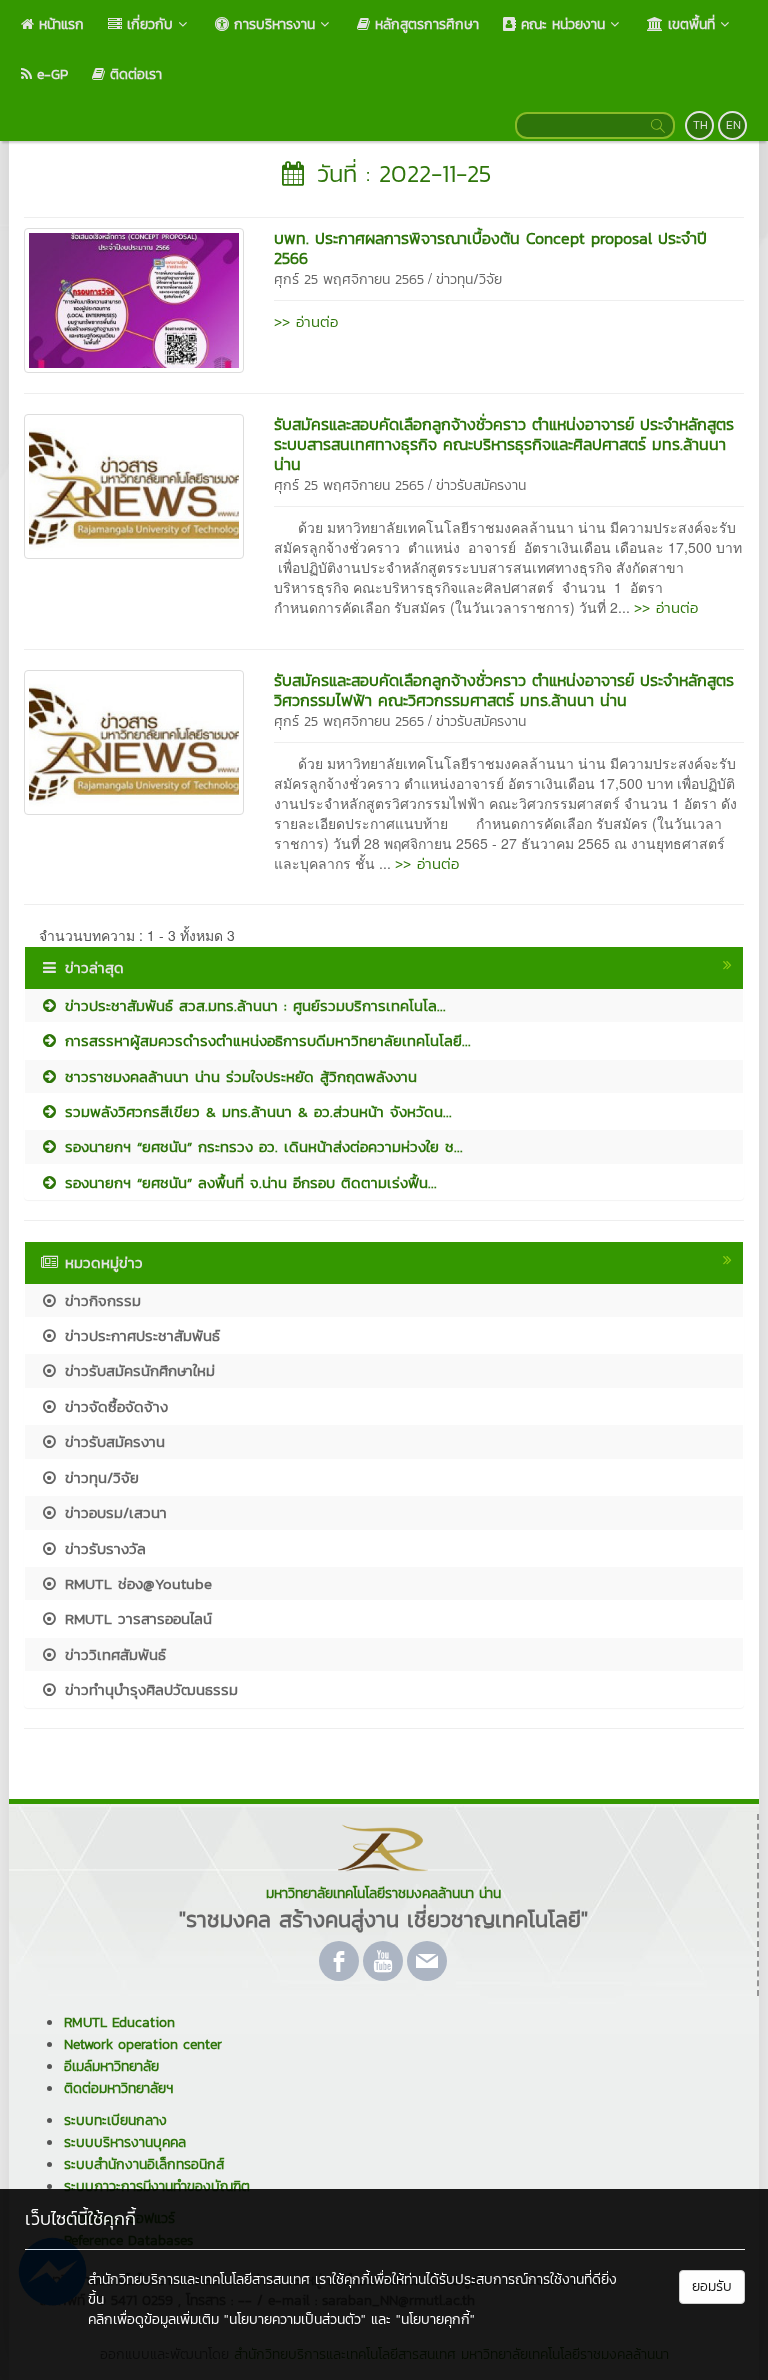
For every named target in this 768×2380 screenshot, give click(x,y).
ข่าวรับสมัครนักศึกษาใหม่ (137, 1370)
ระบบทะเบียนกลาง (115, 2120)
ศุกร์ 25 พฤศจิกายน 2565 (349, 279)
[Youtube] (383, 1961)
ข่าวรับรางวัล (102, 1548)
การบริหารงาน (272, 24)
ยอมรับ (712, 2286)
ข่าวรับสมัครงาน (481, 485)
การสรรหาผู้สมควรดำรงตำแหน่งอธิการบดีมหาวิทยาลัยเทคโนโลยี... (265, 1040)
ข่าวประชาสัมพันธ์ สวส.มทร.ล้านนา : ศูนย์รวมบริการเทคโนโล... (252, 1005)
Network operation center (143, 2044)
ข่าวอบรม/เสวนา (113, 1512)
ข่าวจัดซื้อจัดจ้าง (113, 1406)
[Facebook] (339, 1961)
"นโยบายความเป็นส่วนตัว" (295, 2319)
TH (700, 125)
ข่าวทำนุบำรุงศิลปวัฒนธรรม (148, 1689)
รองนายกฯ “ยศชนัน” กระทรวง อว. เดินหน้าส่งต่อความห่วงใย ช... (261, 1146)
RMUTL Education (119, 2022)
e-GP (50, 74)
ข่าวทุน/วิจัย (469, 279)
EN (733, 125)
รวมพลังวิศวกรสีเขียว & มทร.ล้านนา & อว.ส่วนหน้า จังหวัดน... (255, 1111)
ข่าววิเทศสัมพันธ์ (112, 1654)
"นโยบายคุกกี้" (435, 2319)
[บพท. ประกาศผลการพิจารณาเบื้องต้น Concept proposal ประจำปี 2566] (134, 299)
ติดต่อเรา (133, 74)
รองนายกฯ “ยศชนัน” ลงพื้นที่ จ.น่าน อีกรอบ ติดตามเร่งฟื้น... (248, 1182)
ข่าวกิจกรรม (100, 1300)
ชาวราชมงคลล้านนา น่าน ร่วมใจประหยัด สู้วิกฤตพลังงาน (238, 1076)
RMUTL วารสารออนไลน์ (135, 1618)
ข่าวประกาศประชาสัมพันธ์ (139, 1335)
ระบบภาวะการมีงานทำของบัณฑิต (157, 2186)
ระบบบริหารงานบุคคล (125, 2142)
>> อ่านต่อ (306, 321)
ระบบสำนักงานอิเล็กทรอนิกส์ (144, 2164)
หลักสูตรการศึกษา (424, 24)
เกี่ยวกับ (147, 24)
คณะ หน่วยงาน (560, 24)
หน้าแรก (59, 24)
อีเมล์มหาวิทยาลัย (111, 2066)
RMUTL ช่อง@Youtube (135, 1583)
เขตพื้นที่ (689, 24)
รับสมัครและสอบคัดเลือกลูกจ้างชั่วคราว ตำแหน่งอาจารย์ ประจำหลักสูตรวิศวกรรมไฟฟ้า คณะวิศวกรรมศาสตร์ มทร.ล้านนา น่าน (504, 690)
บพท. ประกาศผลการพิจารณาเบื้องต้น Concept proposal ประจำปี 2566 (490, 248)
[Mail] (427, 1961)
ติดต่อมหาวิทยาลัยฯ (118, 2088)
